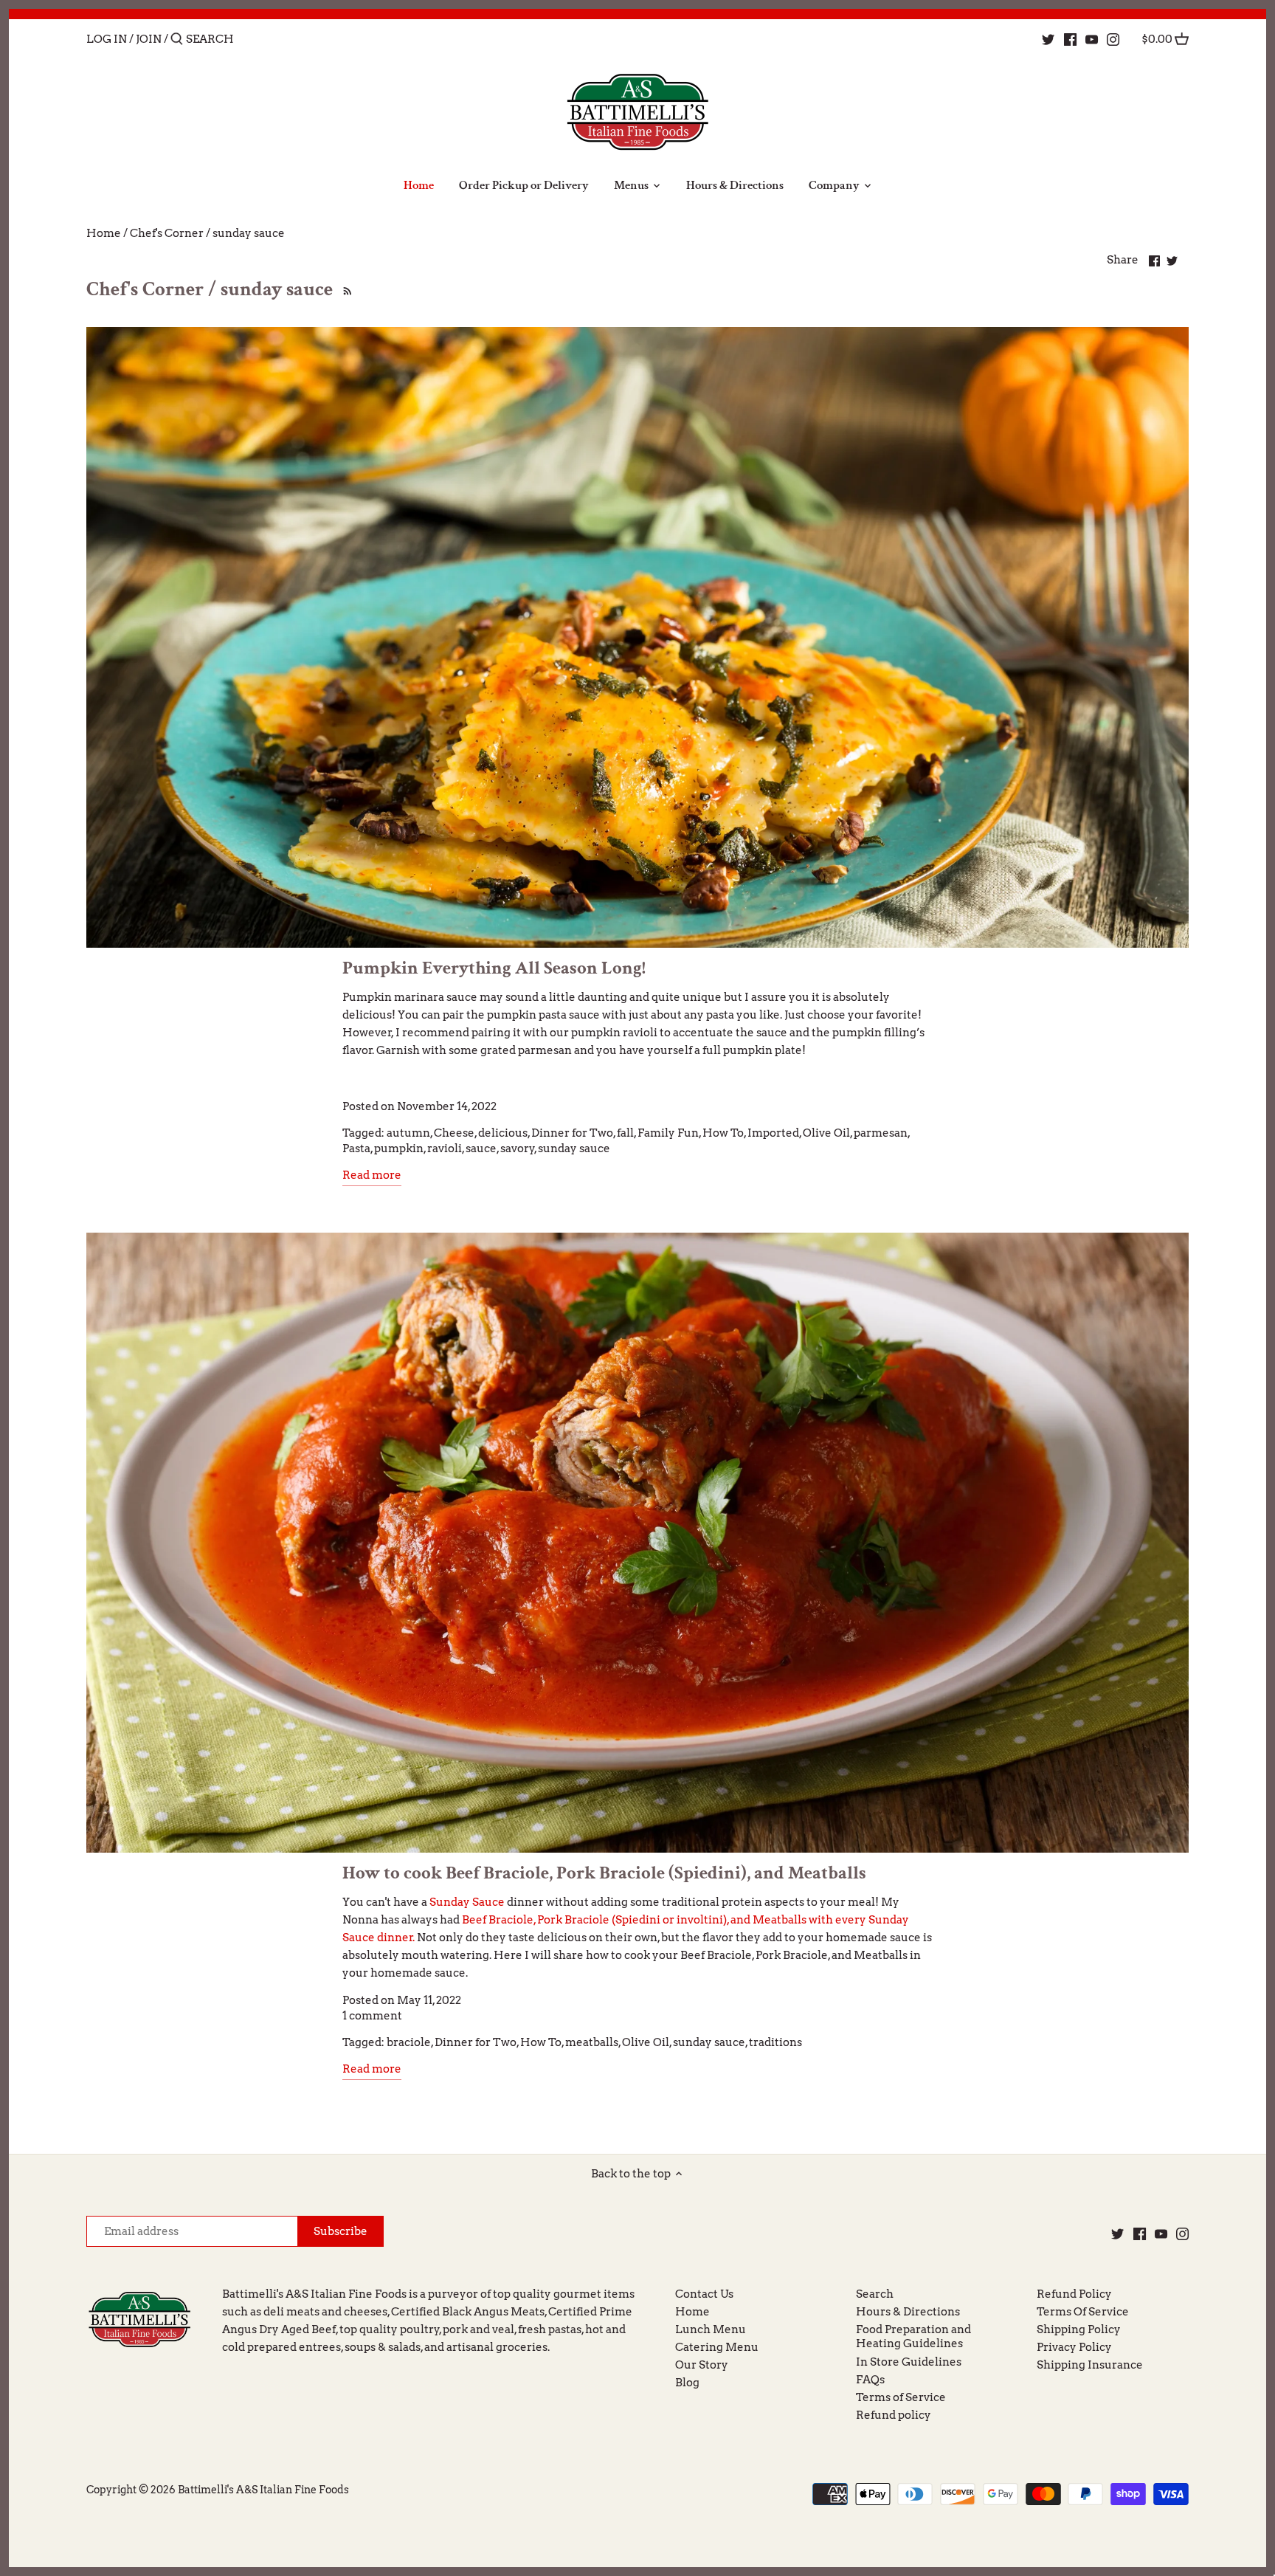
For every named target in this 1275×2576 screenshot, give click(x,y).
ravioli (445, 1148)
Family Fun (668, 1133)
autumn (408, 1133)
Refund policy (894, 2415)
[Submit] (177, 39)
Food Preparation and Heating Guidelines (913, 2337)
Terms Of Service (1083, 2312)
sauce (481, 1148)
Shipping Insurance (1090, 2365)
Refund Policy (1074, 2294)
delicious (503, 1133)
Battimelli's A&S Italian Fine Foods (263, 2490)
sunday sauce (574, 1148)
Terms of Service (901, 2397)
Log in (107, 39)
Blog (687, 2383)
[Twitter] (1048, 38)
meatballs (592, 2042)
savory (518, 1148)
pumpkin (399, 1148)
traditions (775, 2042)
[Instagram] (1113, 38)
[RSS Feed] (345, 289)
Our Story (702, 2365)
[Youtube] (1092, 38)
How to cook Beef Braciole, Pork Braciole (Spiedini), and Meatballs (604, 1873)
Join (149, 39)
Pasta (356, 1148)
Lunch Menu (711, 2329)
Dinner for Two (572, 1133)
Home (692, 2312)
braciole (409, 2042)
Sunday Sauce (467, 1902)
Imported (773, 1133)
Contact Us (704, 2294)
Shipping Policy (1079, 2329)
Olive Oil (826, 1133)
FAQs (870, 2380)
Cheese (454, 1133)
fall (625, 1133)
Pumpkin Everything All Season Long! (494, 968)
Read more (372, 1175)
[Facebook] (1070, 38)
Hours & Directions (908, 2312)
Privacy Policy (1074, 2347)
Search (875, 2294)
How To (723, 1133)
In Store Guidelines (909, 2362)
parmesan (881, 1133)
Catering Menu (717, 2347)
